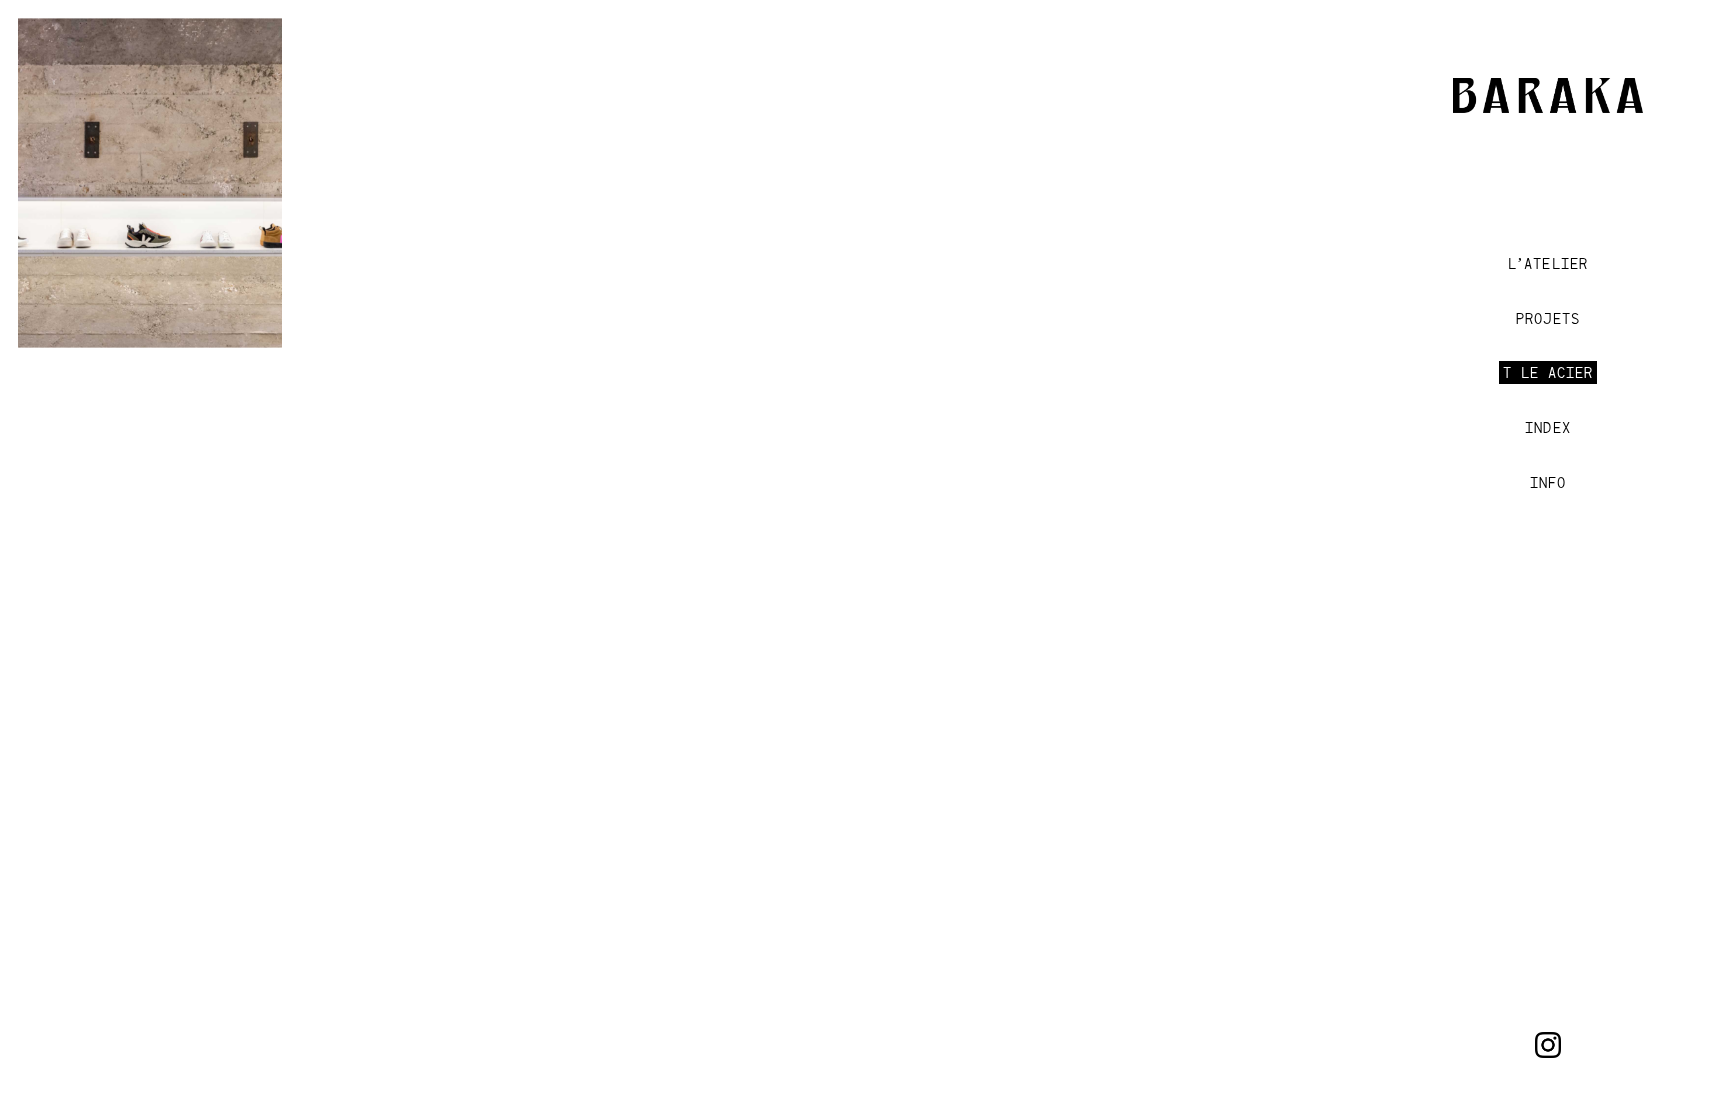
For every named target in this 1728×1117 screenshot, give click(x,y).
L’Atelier (1548, 263)
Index (1547, 427)
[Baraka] (1548, 104)
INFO (1548, 482)
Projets (1547, 318)
